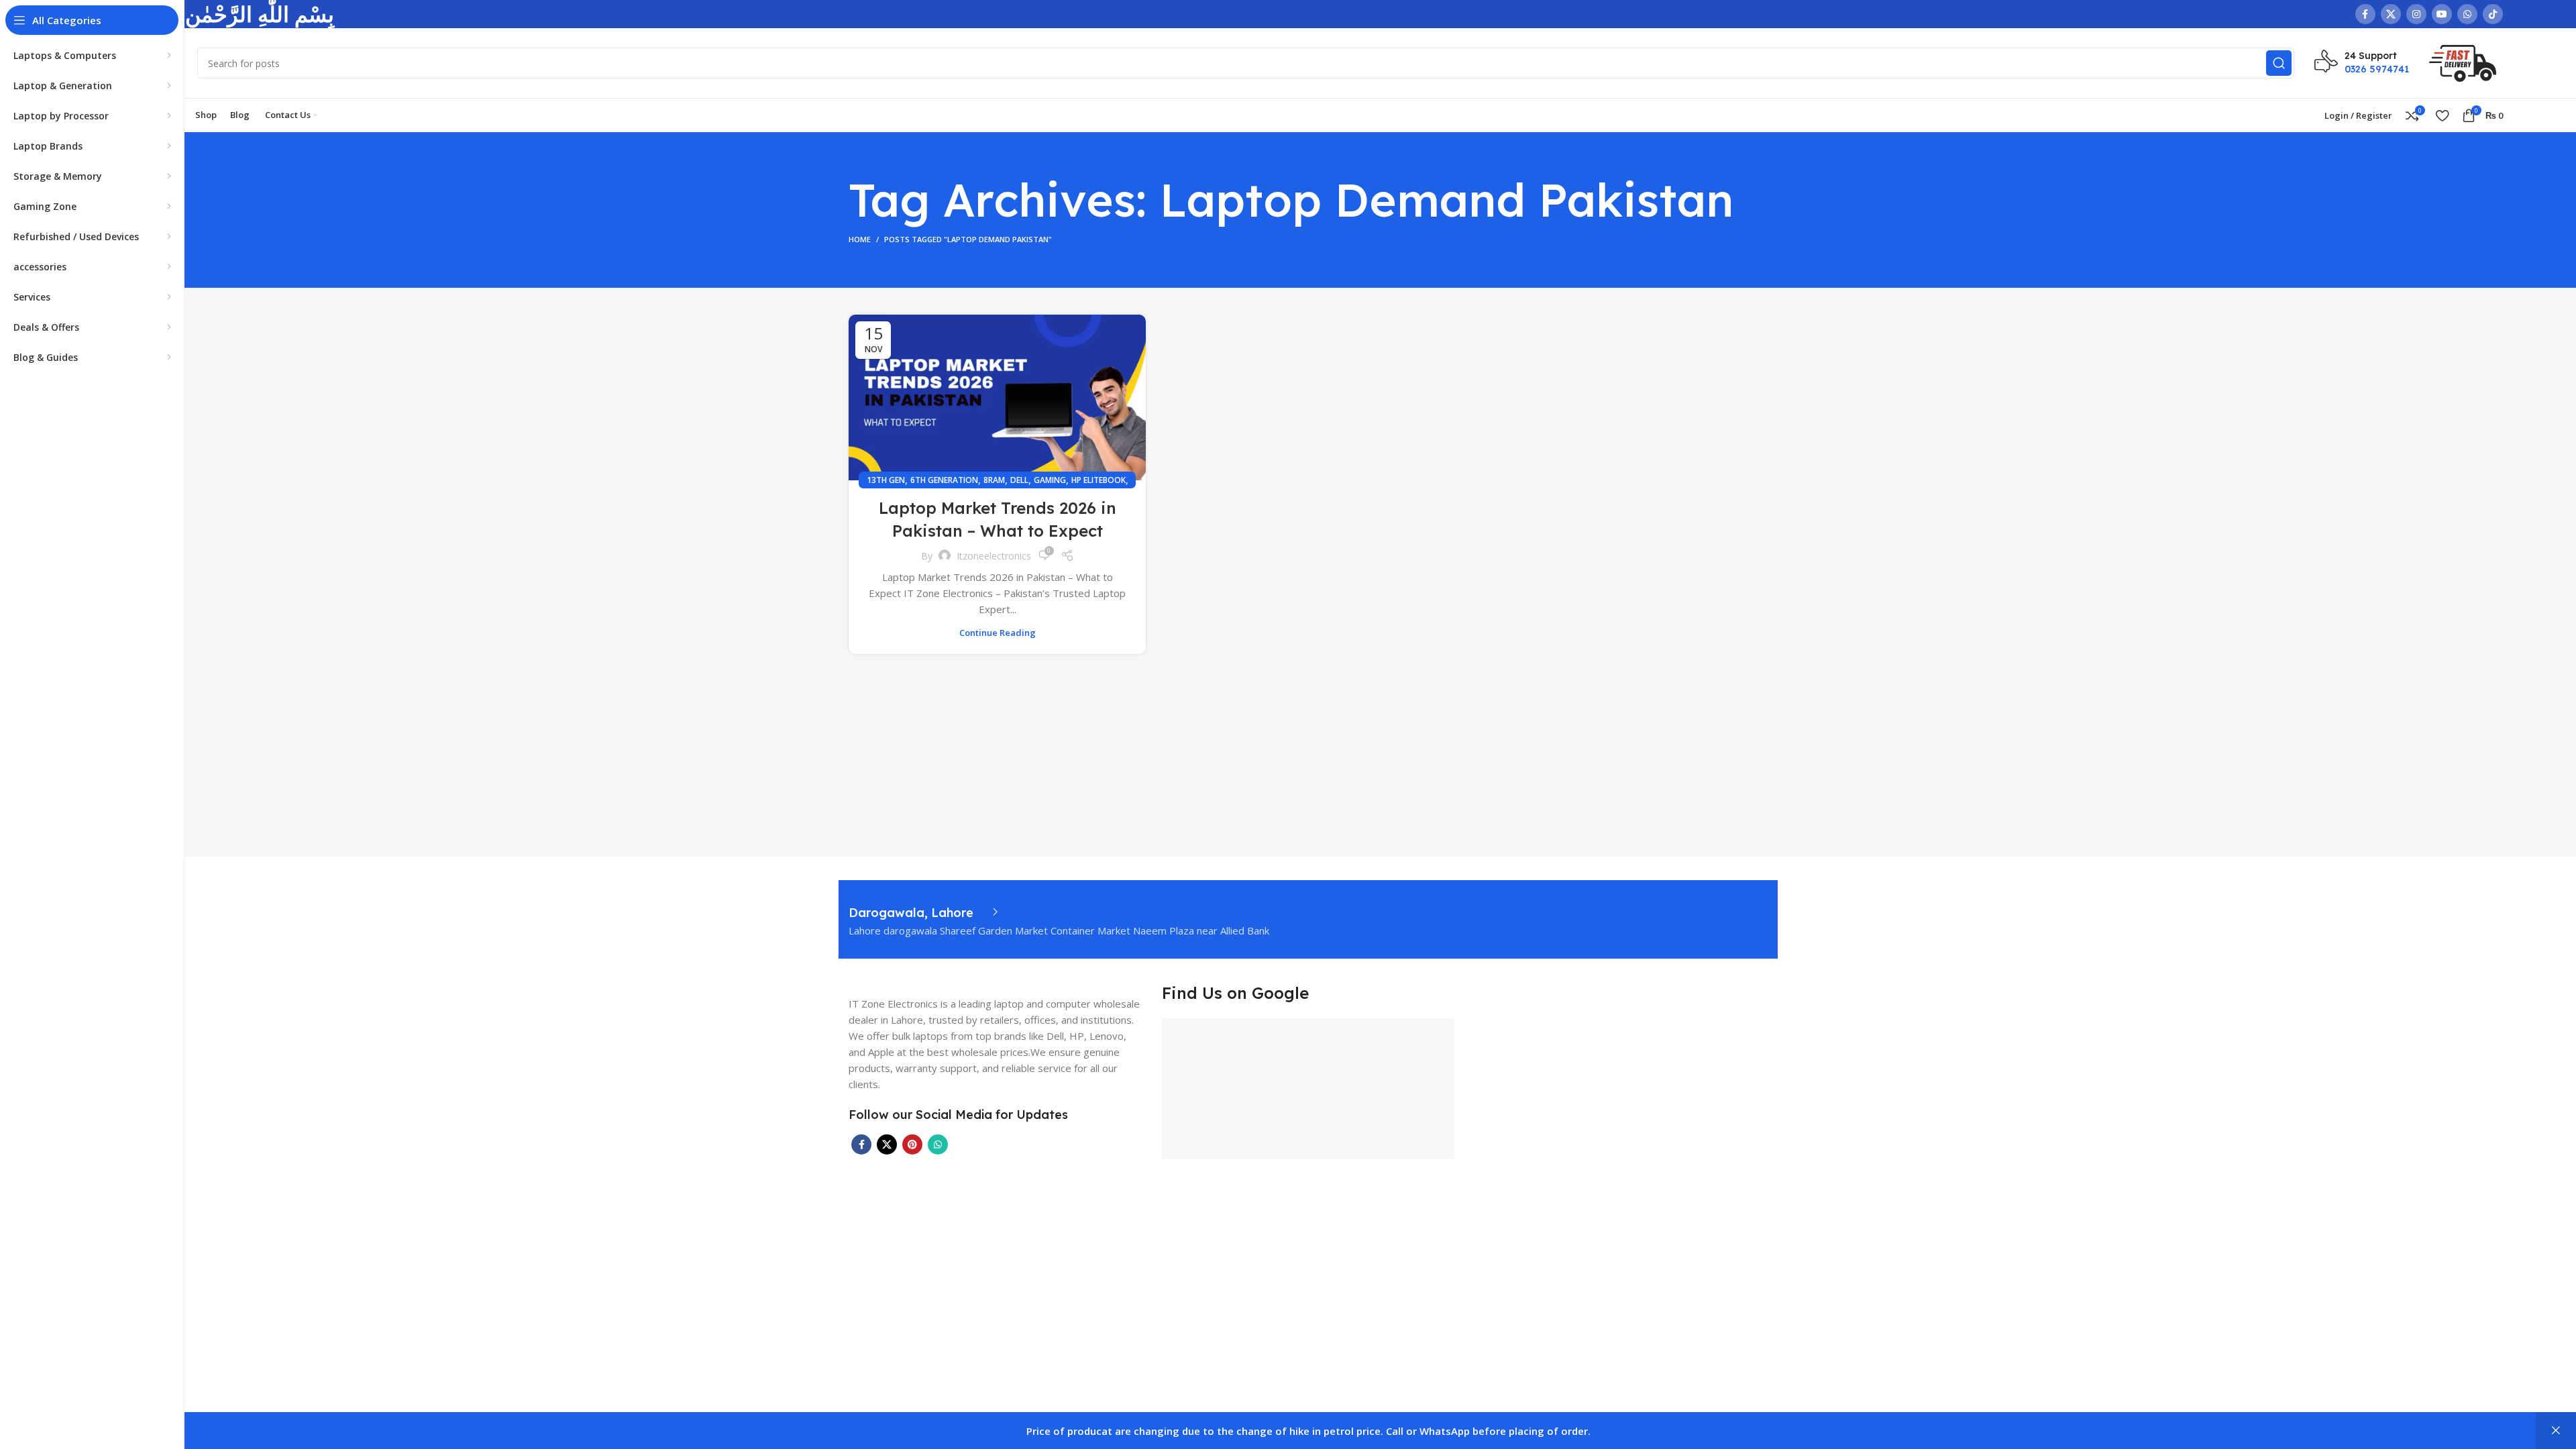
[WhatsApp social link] (2467, 14)
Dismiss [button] (2556, 1431)
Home (860, 239)
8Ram (994, 480)
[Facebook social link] (2365, 14)
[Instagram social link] (2416, 14)
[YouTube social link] (2442, 14)
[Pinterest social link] (912, 1144)
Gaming (1050, 480)
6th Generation (944, 480)
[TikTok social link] (2493, 14)
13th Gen (886, 480)
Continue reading (998, 633)
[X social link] (2391, 14)
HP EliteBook (1098, 480)
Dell (1019, 480)
